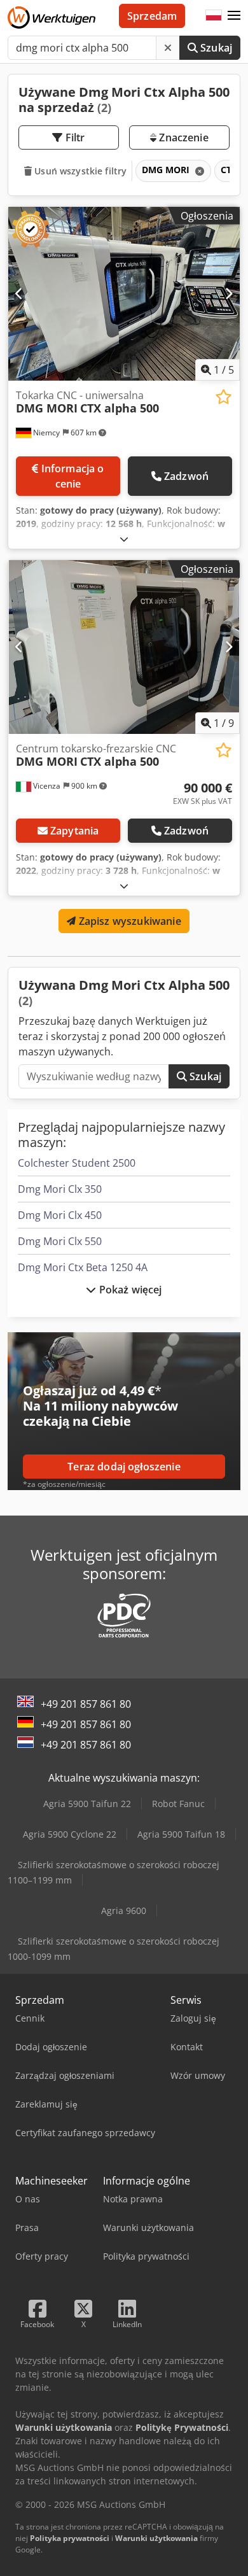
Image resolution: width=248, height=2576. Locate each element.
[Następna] (229, 293)
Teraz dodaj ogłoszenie (124, 1467)
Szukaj (215, 48)
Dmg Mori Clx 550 (60, 1241)
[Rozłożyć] (124, 539)
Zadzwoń (186, 476)
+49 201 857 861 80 (86, 1704)
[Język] (214, 16)
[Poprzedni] (19, 293)
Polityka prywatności (70, 2538)
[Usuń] (168, 48)
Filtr (74, 137)
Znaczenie (183, 137)
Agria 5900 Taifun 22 (87, 1804)
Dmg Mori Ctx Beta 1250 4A (83, 1267)
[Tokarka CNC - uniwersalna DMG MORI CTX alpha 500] (124, 294)
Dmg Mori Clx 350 (60, 1189)
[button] (234, 16)
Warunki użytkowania (156, 2538)
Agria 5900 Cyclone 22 (70, 1834)
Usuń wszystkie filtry (79, 171)
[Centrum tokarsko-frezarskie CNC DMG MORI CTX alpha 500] (124, 647)
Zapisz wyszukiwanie (128, 921)
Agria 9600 (124, 1911)
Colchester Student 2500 (77, 1163)
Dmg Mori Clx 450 (60, 1215)
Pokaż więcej (129, 1290)
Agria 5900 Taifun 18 (181, 1834)
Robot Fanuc (178, 1804)
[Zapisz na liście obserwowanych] (224, 397)
